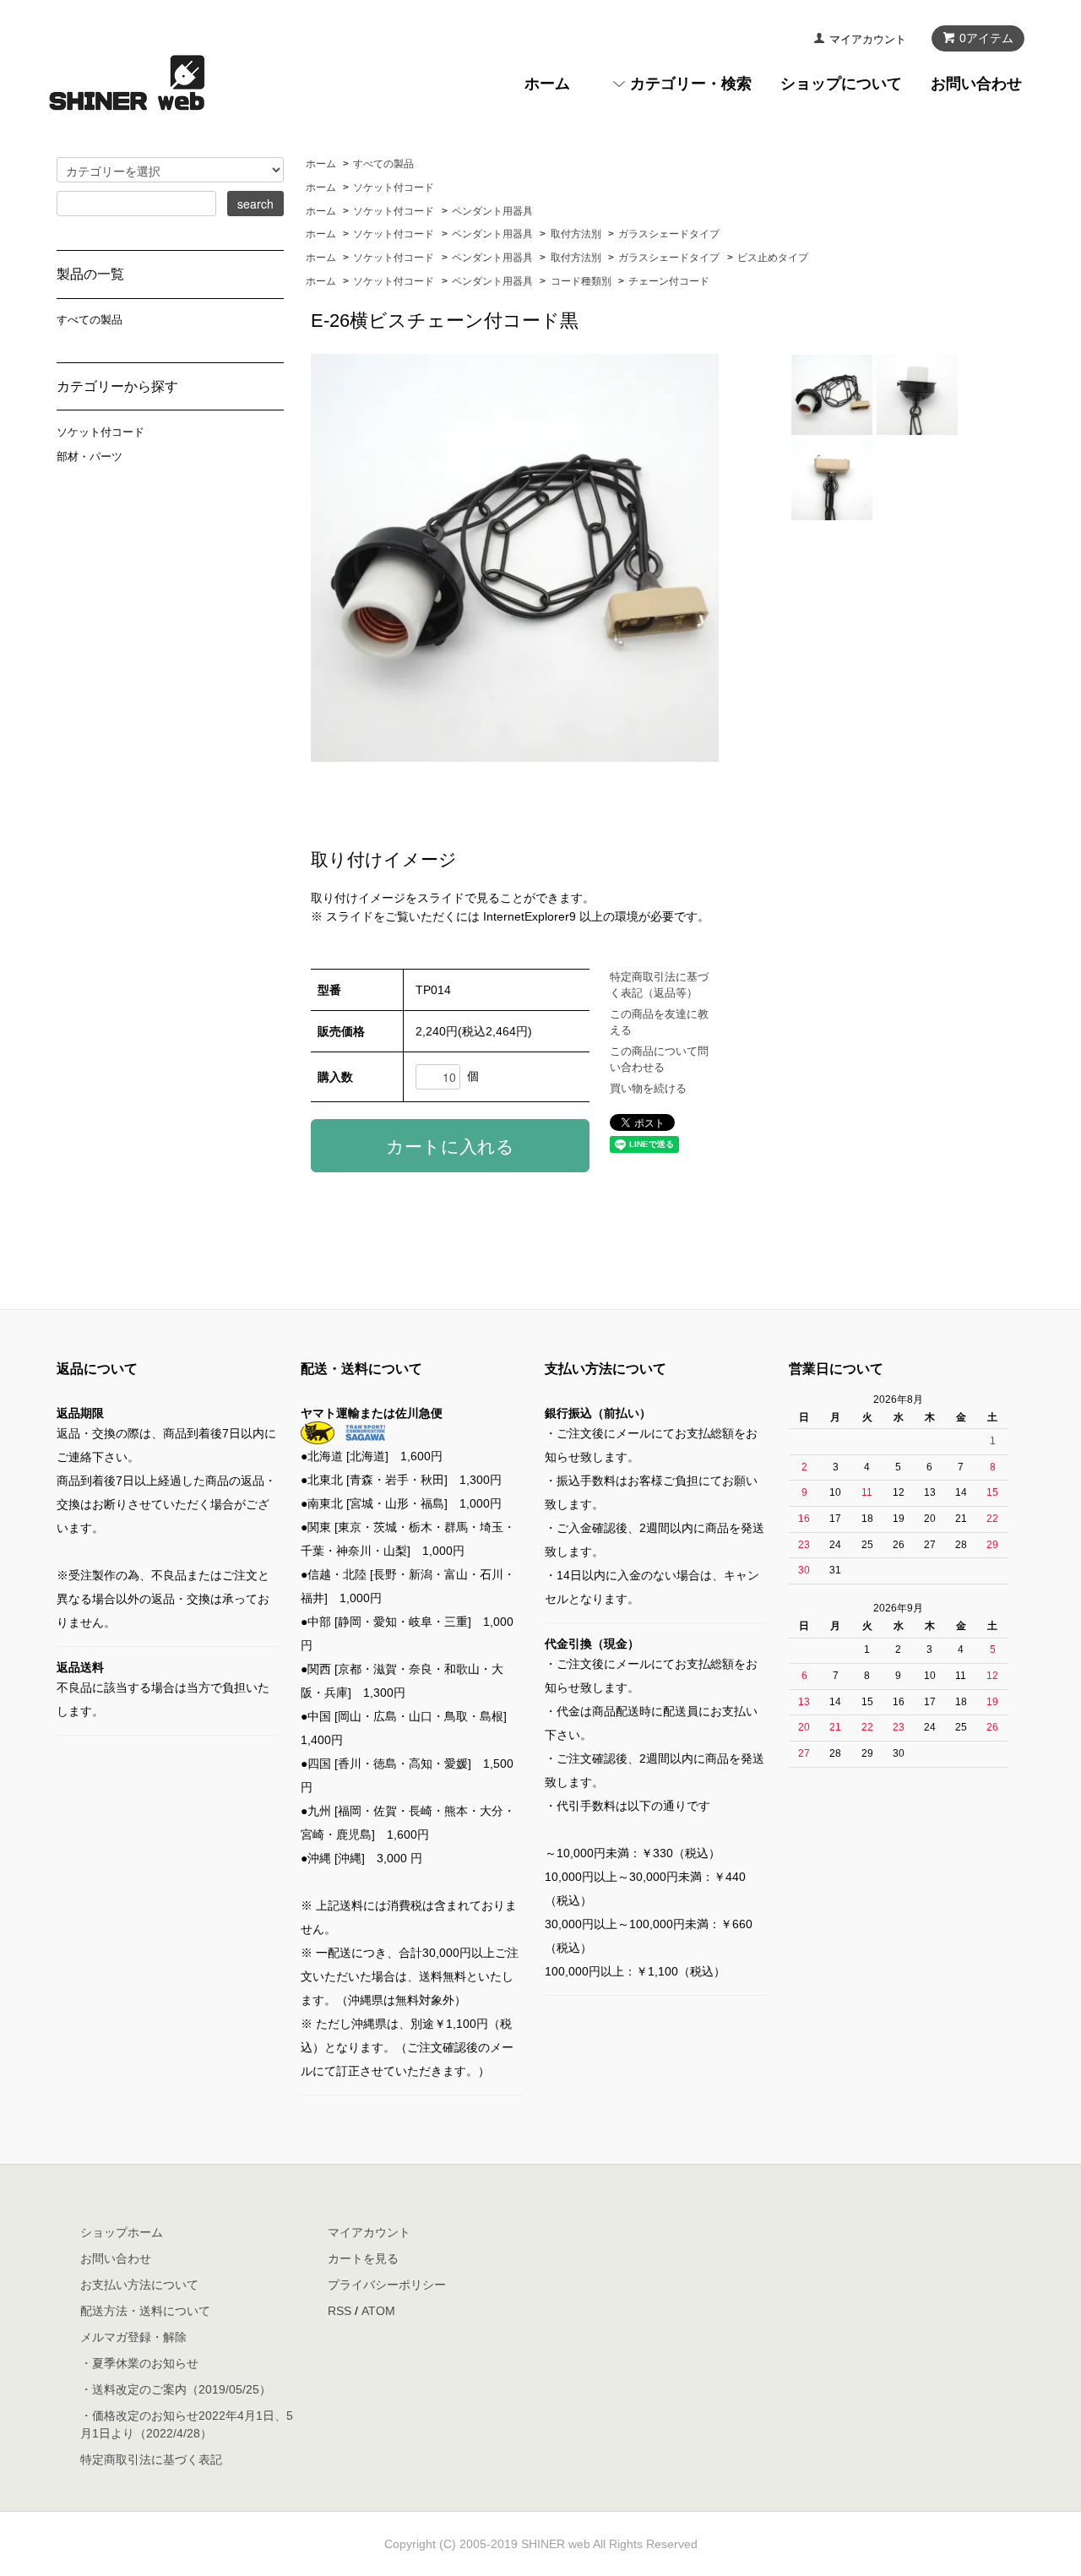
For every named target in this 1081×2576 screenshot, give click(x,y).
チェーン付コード (669, 281)
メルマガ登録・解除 (133, 2337)
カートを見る (363, 2258)
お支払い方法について (139, 2285)
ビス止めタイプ (773, 258)
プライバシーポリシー (387, 2285)
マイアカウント (868, 39)
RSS (340, 2311)
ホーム (547, 84)
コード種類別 (581, 281)
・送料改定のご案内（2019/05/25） (176, 2389)
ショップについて (841, 84)
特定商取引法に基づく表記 (151, 2459)
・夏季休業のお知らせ (139, 2363)
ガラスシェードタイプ (669, 234)
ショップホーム (122, 2232)
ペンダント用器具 (492, 211)
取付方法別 (576, 234)
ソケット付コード (394, 187)
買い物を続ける (648, 1088)
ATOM (378, 2311)
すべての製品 (383, 164)
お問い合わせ (976, 84)
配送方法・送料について (145, 2311)
